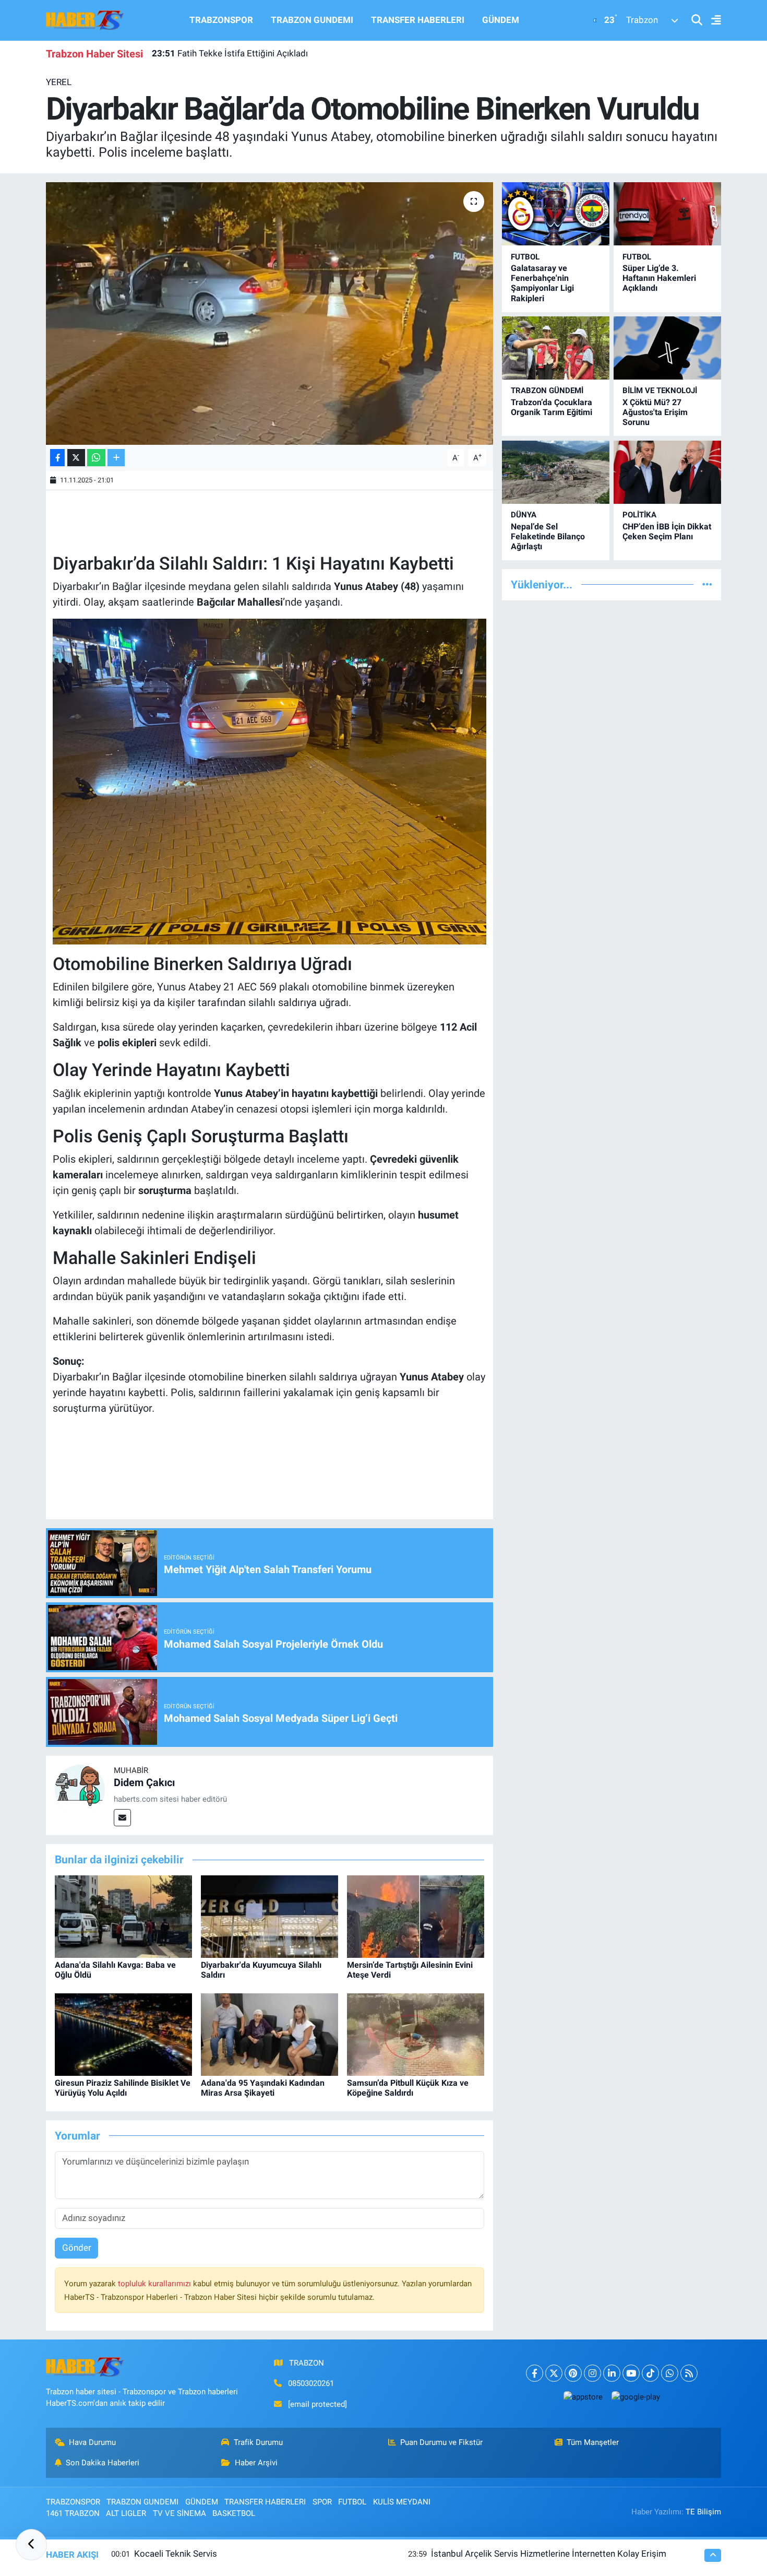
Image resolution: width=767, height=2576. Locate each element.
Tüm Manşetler (593, 2442)
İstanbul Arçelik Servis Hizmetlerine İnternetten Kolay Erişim (549, 2554)
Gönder (77, 2248)
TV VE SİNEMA (179, 2513)
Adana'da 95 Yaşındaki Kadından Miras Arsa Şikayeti (263, 2088)
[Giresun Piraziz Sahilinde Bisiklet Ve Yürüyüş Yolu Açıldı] (123, 2034)
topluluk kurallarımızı (155, 2284)
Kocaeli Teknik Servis (176, 2554)
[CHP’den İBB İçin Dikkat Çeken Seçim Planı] (667, 472)
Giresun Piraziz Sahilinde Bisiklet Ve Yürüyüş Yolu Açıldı (123, 2088)
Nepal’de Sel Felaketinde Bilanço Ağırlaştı (548, 536)
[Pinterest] (573, 2373)
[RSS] (689, 2373)
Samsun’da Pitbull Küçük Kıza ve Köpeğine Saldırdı (408, 2088)
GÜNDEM (501, 20)
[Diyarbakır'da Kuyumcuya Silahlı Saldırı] (269, 1916)
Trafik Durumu (258, 2442)
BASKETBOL (234, 2513)
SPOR (322, 2502)
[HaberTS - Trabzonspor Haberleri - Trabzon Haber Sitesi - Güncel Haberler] (85, 19)
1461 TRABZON (73, 2513)
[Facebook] (535, 2373)
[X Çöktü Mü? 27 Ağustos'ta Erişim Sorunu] (667, 348)
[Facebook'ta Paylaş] (57, 458)
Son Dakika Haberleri (103, 2463)
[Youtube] (631, 2373)
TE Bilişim (703, 2512)
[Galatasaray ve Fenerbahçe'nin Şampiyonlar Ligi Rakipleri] (556, 214)
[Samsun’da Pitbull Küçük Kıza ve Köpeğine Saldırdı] (416, 2034)
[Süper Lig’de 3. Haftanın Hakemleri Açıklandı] (667, 214)
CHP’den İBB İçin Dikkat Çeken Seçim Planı (667, 531)
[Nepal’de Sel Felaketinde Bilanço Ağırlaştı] (556, 472)
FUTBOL (525, 257)
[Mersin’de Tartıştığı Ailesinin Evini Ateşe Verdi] (416, 1916)
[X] (554, 2373)
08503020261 (311, 2383)
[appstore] (583, 2397)
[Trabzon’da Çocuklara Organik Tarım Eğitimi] (556, 348)
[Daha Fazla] (116, 458)
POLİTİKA (639, 515)
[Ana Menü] (712, 21)
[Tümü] (707, 584)
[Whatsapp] (670, 2373)
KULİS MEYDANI (402, 2502)
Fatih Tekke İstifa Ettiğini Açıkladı (230, 53)
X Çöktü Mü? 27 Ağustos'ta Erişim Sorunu (655, 412)
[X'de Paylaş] (76, 458)
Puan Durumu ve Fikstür (441, 2442)
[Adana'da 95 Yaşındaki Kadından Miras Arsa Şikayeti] (269, 2034)
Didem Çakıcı (144, 1782)
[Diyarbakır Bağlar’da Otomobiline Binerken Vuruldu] (269, 313)
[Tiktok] (650, 2373)
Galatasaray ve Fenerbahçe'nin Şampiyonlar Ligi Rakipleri (542, 283)
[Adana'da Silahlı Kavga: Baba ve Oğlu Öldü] (123, 1916)
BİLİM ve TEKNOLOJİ (660, 391)
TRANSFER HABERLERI (418, 20)
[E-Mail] (122, 1818)
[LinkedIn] (612, 2373)
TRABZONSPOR (221, 20)
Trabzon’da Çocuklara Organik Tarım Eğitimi (552, 407)
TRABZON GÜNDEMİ (547, 391)
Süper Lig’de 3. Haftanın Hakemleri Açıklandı (659, 278)
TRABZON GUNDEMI (312, 20)
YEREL (59, 82)
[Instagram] (592, 2373)
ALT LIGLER (126, 2513)
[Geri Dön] (31, 2545)
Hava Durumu (92, 2442)
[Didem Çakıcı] (80, 1789)
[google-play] (636, 2397)
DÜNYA (524, 515)
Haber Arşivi (256, 2463)
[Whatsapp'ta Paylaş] (96, 458)
